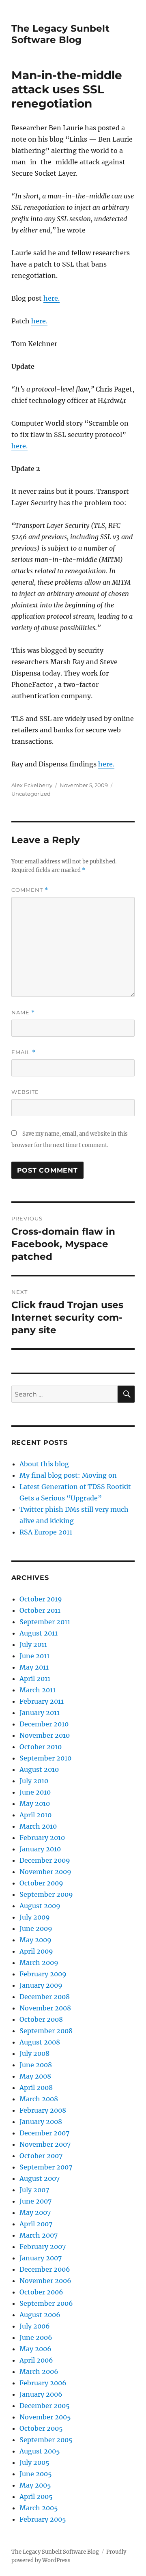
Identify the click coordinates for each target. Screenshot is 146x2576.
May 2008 (35, 2076)
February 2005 (43, 2519)
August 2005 (40, 2451)
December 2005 (45, 2406)
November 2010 (45, 1735)
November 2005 (45, 2417)
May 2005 (35, 2485)
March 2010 (38, 1826)
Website (25, 1092)
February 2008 (43, 2110)
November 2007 (45, 2144)
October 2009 (41, 1883)
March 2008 (39, 2099)
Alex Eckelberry (32, 785)
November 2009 (45, 1872)
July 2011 (33, 1644)
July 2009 (35, 1917)
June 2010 (35, 1792)
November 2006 (45, 2281)
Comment (30, 890)
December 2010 (44, 1724)
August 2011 (39, 1633)
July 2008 (34, 2053)
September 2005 (46, 2440)
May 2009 (35, 1940)
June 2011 (34, 1656)
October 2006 (41, 2292)
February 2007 (43, 2247)
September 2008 (46, 2031)
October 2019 (41, 1599)
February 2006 (43, 2383)
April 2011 (35, 1679)
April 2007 (36, 2224)
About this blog (44, 1464)
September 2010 (45, 1758)
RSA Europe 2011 (46, 1532)
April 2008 (36, 2087)
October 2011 (40, 1610)
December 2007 (44, 2133)
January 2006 (41, 2394)
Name (23, 1013)
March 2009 (39, 1963)
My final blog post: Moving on (68, 1475)
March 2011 (38, 1690)
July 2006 (35, 2326)
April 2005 (36, 2496)
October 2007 (41, 2156)
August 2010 (39, 1769)
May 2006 (35, 2349)
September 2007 (46, 2167)
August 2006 (40, 2315)
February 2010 (42, 1838)
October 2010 (41, 1747)
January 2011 (40, 1713)
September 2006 (46, 2303)
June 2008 (36, 2065)
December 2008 (45, 1997)
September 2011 (45, 1622)
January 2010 (40, 1849)
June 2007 (35, 2201)
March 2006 (39, 2372)
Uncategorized (31, 794)
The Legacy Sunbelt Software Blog (60, 34)
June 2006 (36, 2337)
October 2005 (41, 2428)
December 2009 (45, 1860)
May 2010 (35, 1803)
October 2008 (41, 2019)
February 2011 (42, 1701)
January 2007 (41, 2258)
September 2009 (46, 1894)
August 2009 (40, 1906)
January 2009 (41, 1985)
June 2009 (36, 1928)
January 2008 (41, 2122)
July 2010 (34, 1781)
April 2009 (36, 1951)
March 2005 (39, 2508)
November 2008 (45, 2008)
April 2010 (35, 1815)
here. (52, 298)
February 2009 (43, 1974)
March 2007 (39, 2235)
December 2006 (45, 2269)
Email (24, 1052)
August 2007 (40, 2178)
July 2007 (34, 2190)
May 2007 (35, 2212)
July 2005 (34, 2462)
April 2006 (36, 2360)
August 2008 (40, 2042)
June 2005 (36, 2474)
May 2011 (34, 1667)
